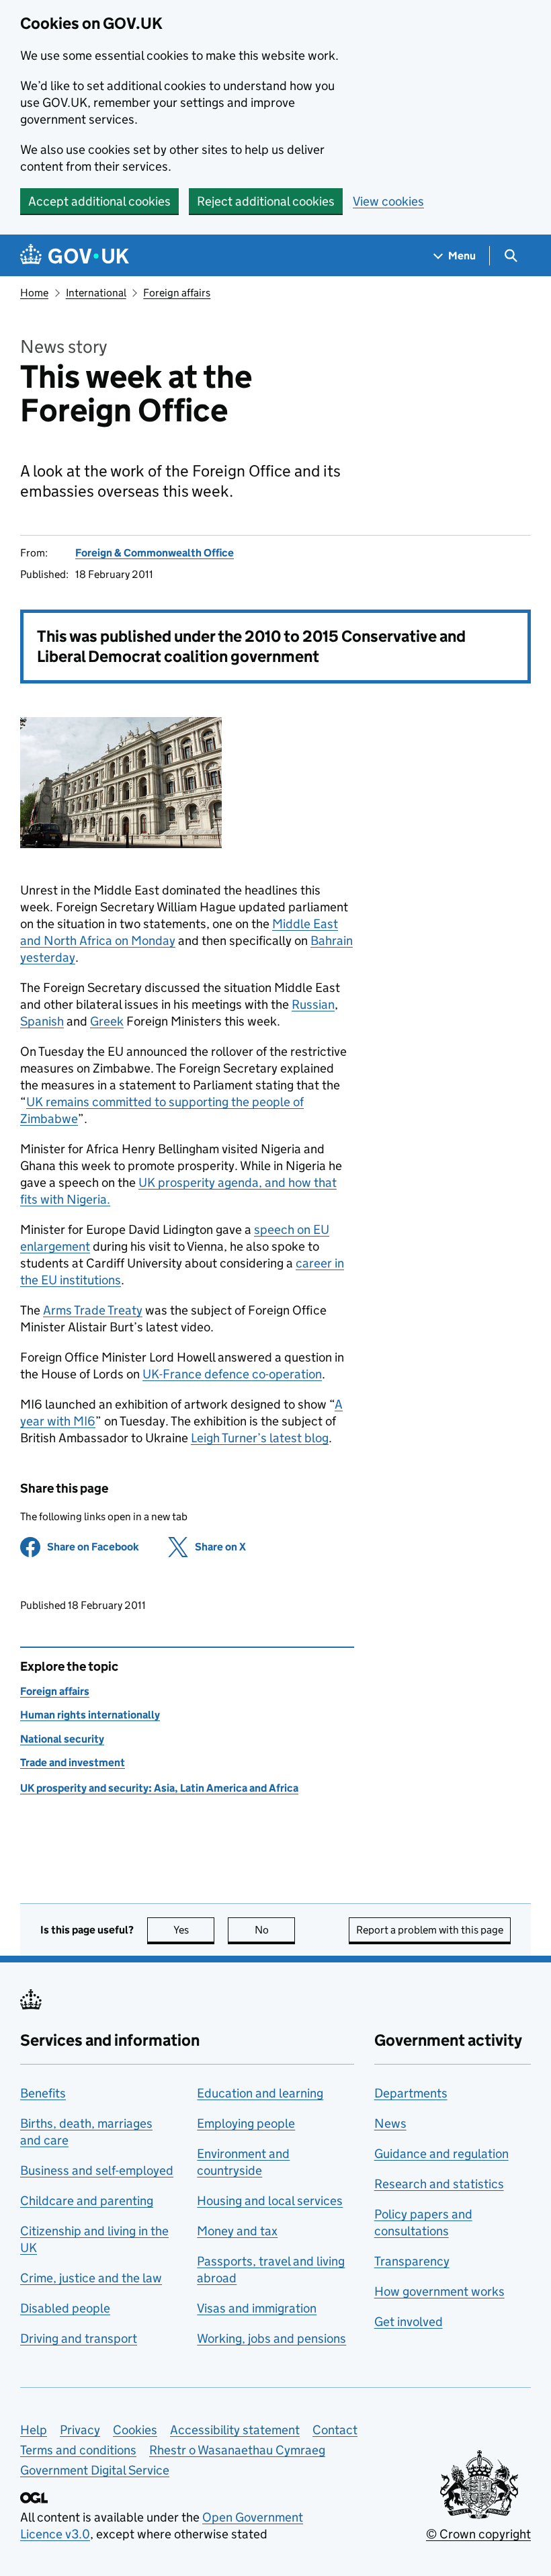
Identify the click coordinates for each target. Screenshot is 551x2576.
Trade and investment (73, 1762)
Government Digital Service (95, 2470)
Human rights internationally (90, 1715)
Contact (335, 2430)
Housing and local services (270, 2201)
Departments (411, 2093)
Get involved (409, 2322)
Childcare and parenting (87, 2201)
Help (34, 2430)
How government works (439, 2291)
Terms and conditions (78, 2450)
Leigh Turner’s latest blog (260, 1438)
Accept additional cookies (99, 201)
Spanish (42, 1021)
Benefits (43, 2093)
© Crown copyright (478, 2534)
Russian (313, 1004)
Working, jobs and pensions (271, 2338)
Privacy (80, 2430)
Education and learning (260, 2093)
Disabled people (65, 2308)
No (275, 1930)
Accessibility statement (235, 2430)
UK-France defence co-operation (232, 1374)
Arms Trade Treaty (93, 1310)
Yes (194, 1930)
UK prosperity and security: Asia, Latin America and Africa (159, 1788)
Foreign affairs (177, 293)
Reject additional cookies (266, 201)
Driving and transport (79, 2338)
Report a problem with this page (430, 1930)
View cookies (388, 201)
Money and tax (237, 2231)
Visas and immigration (257, 2308)
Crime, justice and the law (91, 2278)
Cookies (135, 2430)
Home (34, 293)
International (96, 293)
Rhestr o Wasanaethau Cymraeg (237, 2450)
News (390, 2123)
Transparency (412, 2261)
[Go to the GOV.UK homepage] (75, 256)
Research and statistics (439, 2184)
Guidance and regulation (441, 2154)
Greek (107, 1021)
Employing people (246, 2123)
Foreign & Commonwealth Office (155, 553)
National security (62, 1739)
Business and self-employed (97, 2170)
